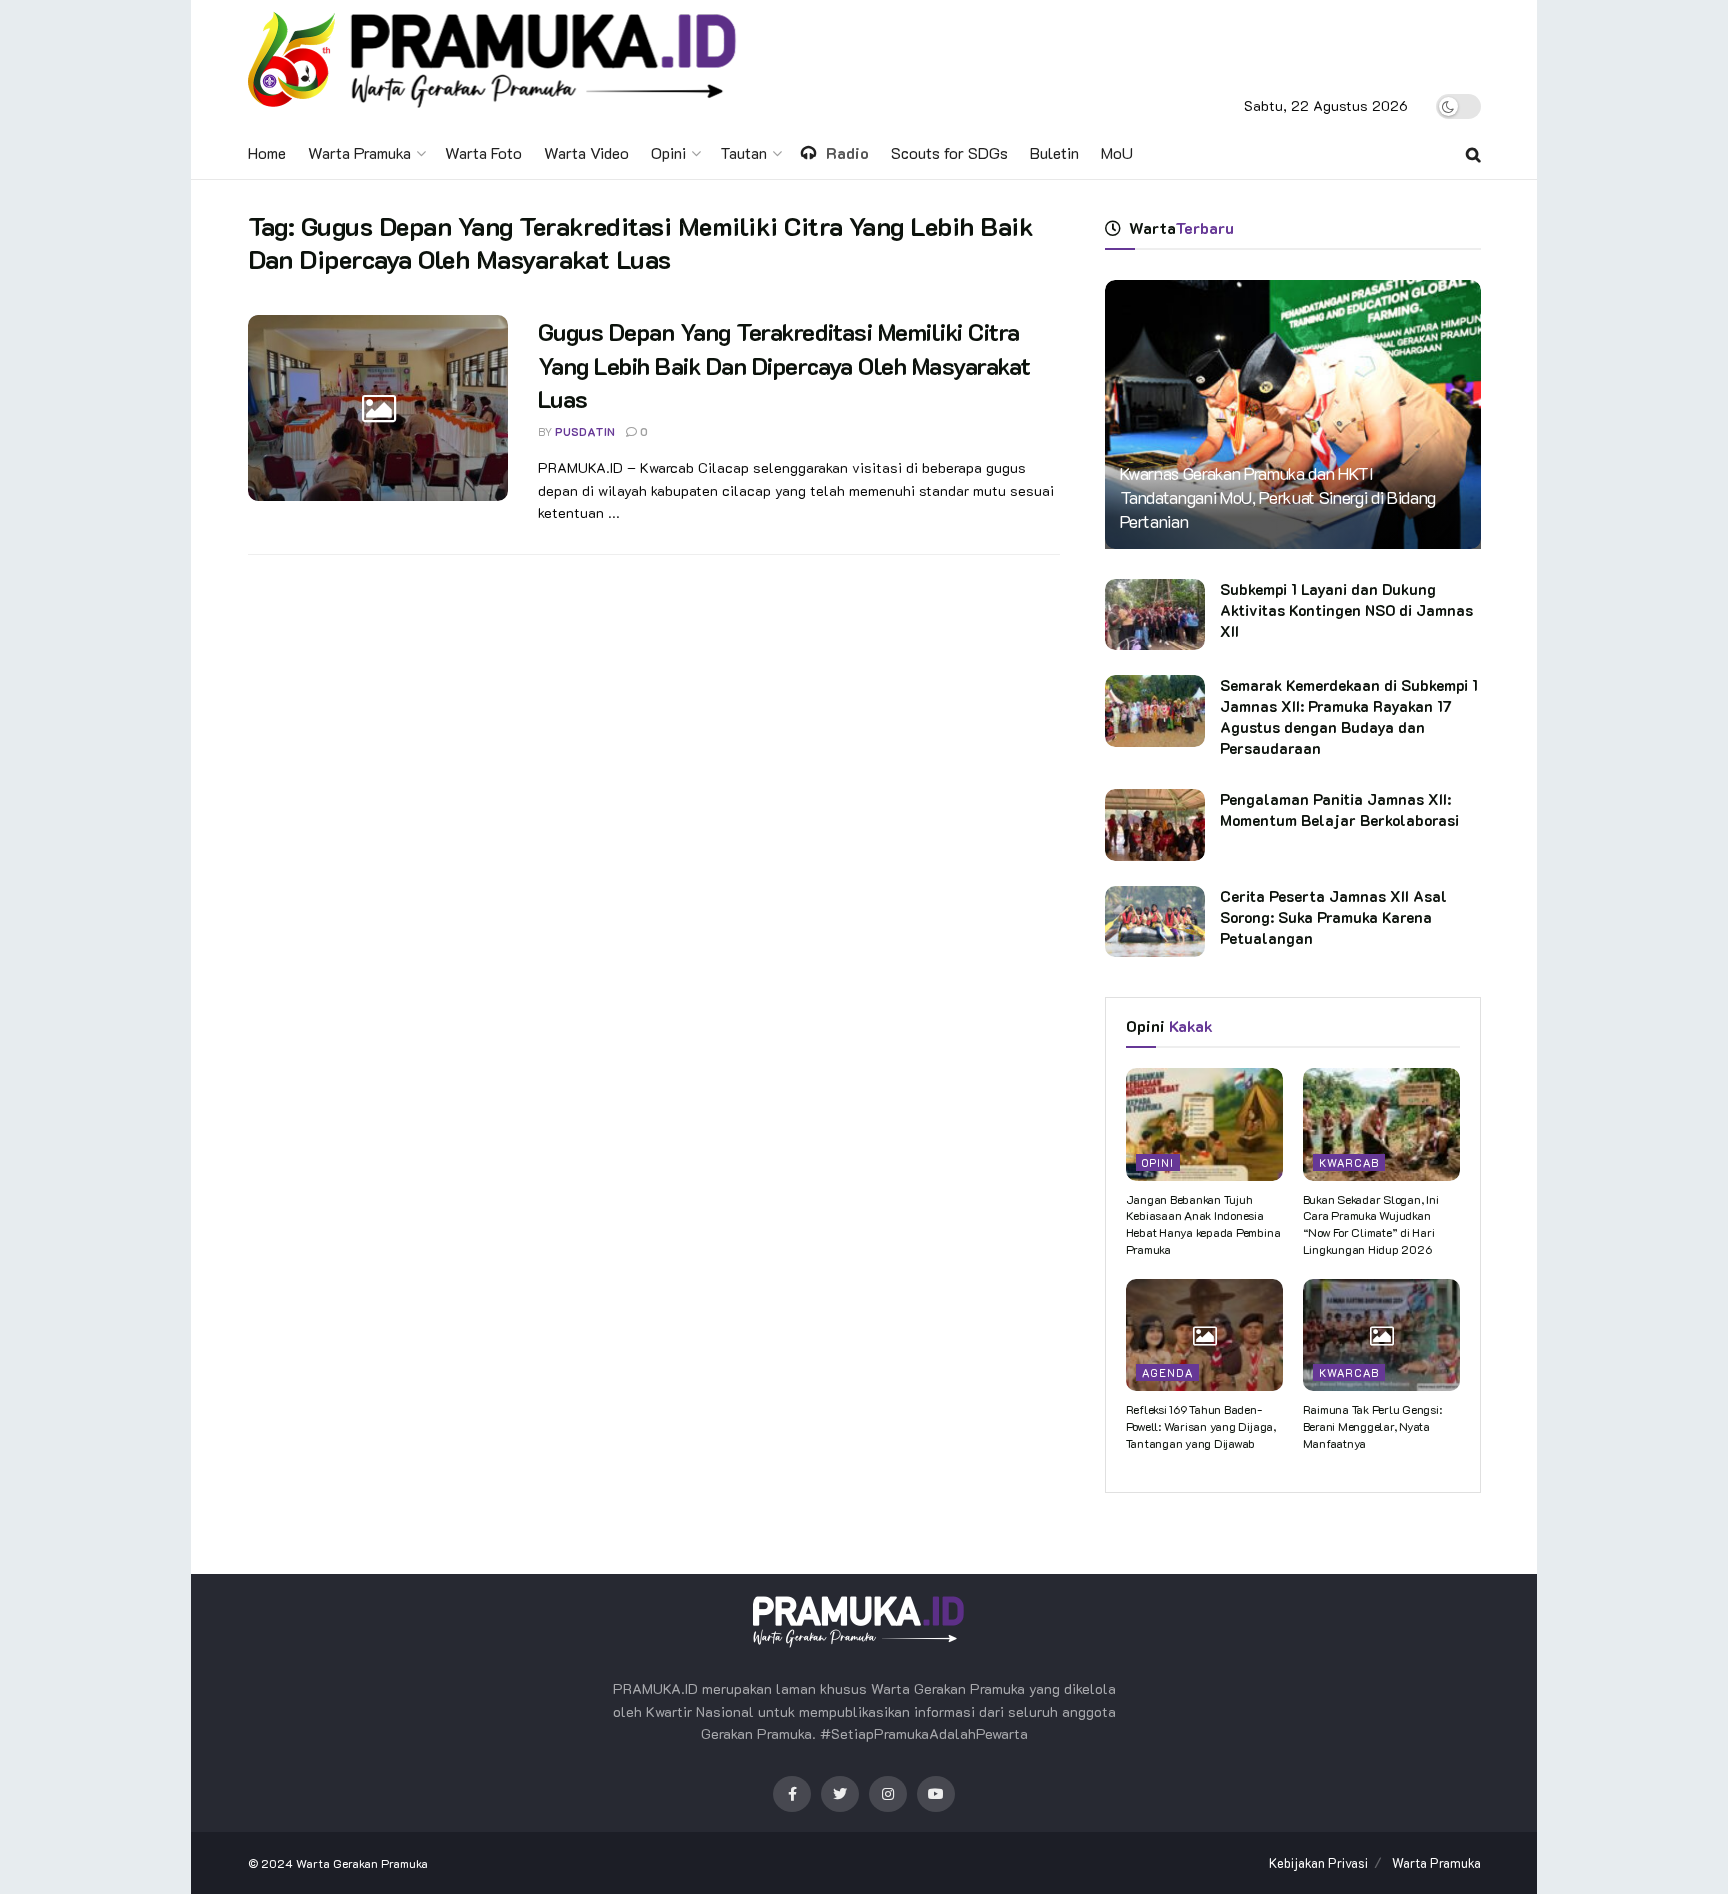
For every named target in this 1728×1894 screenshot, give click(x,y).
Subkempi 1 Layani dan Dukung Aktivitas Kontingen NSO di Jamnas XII (1346, 610)
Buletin (1054, 152)
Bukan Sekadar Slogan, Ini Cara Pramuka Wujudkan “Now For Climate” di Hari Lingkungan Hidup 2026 (1371, 1224)
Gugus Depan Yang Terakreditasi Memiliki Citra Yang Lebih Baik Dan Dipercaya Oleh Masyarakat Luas (784, 365)
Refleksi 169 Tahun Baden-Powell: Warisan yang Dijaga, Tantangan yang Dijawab (1201, 1426)
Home (267, 152)
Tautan (743, 152)
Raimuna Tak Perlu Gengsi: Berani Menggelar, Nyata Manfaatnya (1372, 1426)
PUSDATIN (585, 431)
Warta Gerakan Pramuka (362, 1863)
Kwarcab (1349, 1162)
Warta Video (586, 152)
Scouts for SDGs (949, 152)
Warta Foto (483, 152)
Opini (668, 152)
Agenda (1167, 1372)
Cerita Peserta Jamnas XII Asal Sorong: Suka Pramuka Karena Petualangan (1333, 917)
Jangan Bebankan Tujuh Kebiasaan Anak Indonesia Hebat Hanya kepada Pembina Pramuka (1203, 1224)
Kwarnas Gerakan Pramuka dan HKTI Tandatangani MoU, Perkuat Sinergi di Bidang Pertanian (1278, 497)
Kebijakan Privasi (1318, 1862)
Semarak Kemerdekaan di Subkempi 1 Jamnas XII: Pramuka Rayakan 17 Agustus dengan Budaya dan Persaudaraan (1349, 716)
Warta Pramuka (359, 152)
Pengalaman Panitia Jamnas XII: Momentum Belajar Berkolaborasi (1339, 809)
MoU (1117, 152)
